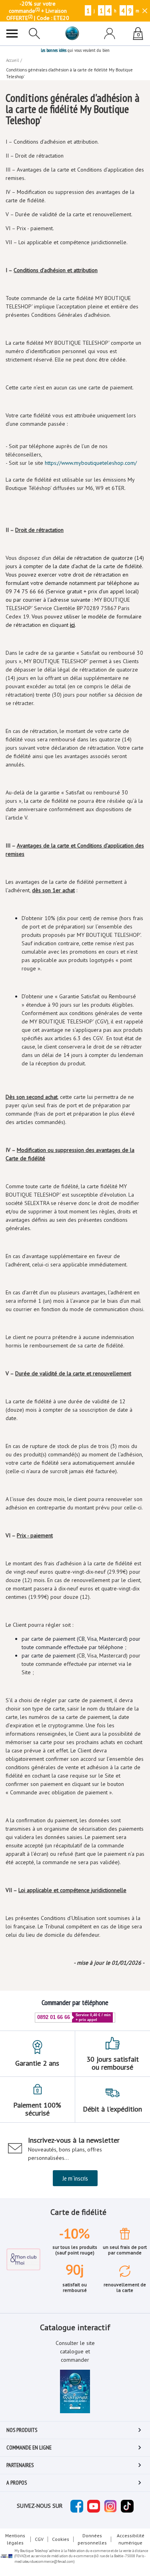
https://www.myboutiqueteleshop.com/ (91, 463)
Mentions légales (15, 2539)
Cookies (61, 2539)
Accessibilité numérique (131, 2539)
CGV (39, 2539)
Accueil (12, 60)
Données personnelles (92, 2539)
